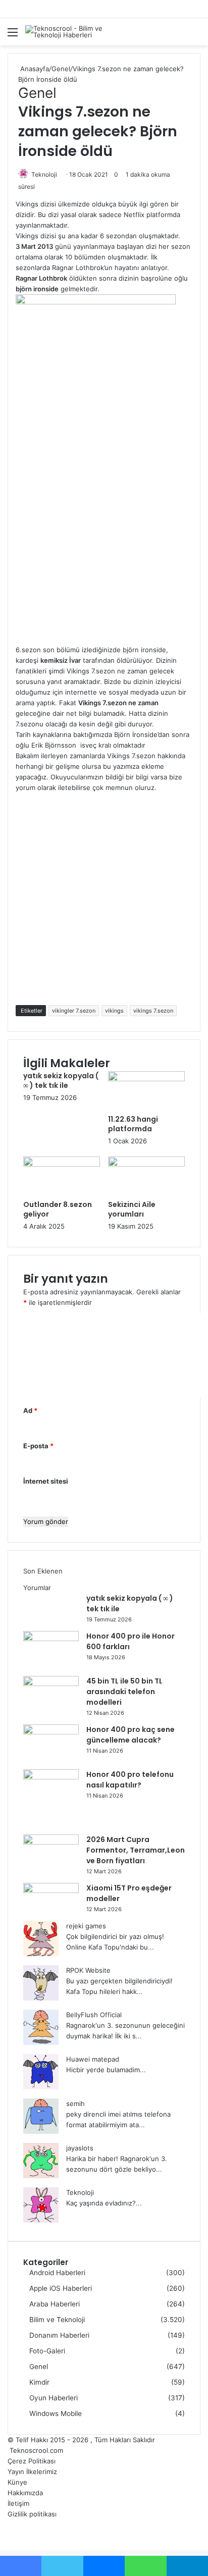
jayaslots (80, 2148)
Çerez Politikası (32, 2461)
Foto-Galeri (47, 2351)
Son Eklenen (43, 1571)
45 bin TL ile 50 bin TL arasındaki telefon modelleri (124, 1692)
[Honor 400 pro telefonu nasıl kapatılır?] (51, 1777)
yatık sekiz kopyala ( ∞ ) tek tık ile (61, 1081)
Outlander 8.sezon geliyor (58, 1209)
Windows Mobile (56, 2413)
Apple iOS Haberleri (61, 2288)
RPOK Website (88, 1970)
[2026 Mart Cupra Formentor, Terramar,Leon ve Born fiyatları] (51, 1842)
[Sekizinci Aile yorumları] (146, 1164)
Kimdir (39, 2382)
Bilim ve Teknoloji (57, 2320)
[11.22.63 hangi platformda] (146, 1079)
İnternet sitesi (46, 1481)
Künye (17, 2482)
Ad (30, 1410)
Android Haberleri (57, 2273)
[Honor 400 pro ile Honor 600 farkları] (51, 1639)
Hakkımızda (25, 2493)
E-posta (38, 1446)
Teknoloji (44, 174)
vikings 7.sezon (153, 1011)
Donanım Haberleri (59, 2335)
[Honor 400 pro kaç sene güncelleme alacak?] (51, 1732)
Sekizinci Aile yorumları (132, 1209)
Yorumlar (37, 1588)
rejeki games (86, 1926)
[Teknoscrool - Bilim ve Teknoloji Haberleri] (66, 32)
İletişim (18, 2503)
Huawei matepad (93, 2059)
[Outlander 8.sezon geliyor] (62, 1164)
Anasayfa (34, 69)
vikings (114, 1011)
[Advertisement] (104, 541)
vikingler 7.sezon (74, 1011)
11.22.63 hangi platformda (133, 1124)
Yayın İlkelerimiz (32, 2472)
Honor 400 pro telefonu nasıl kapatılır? (130, 1780)
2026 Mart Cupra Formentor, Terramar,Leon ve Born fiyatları (136, 1850)
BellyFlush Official (94, 2015)
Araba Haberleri (55, 2304)
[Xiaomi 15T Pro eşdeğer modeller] (51, 1890)
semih (75, 2104)
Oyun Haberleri (54, 2398)
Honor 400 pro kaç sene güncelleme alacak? (131, 1735)
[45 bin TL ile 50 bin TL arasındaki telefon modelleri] (51, 1684)
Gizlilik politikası (32, 2514)
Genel (61, 69)
